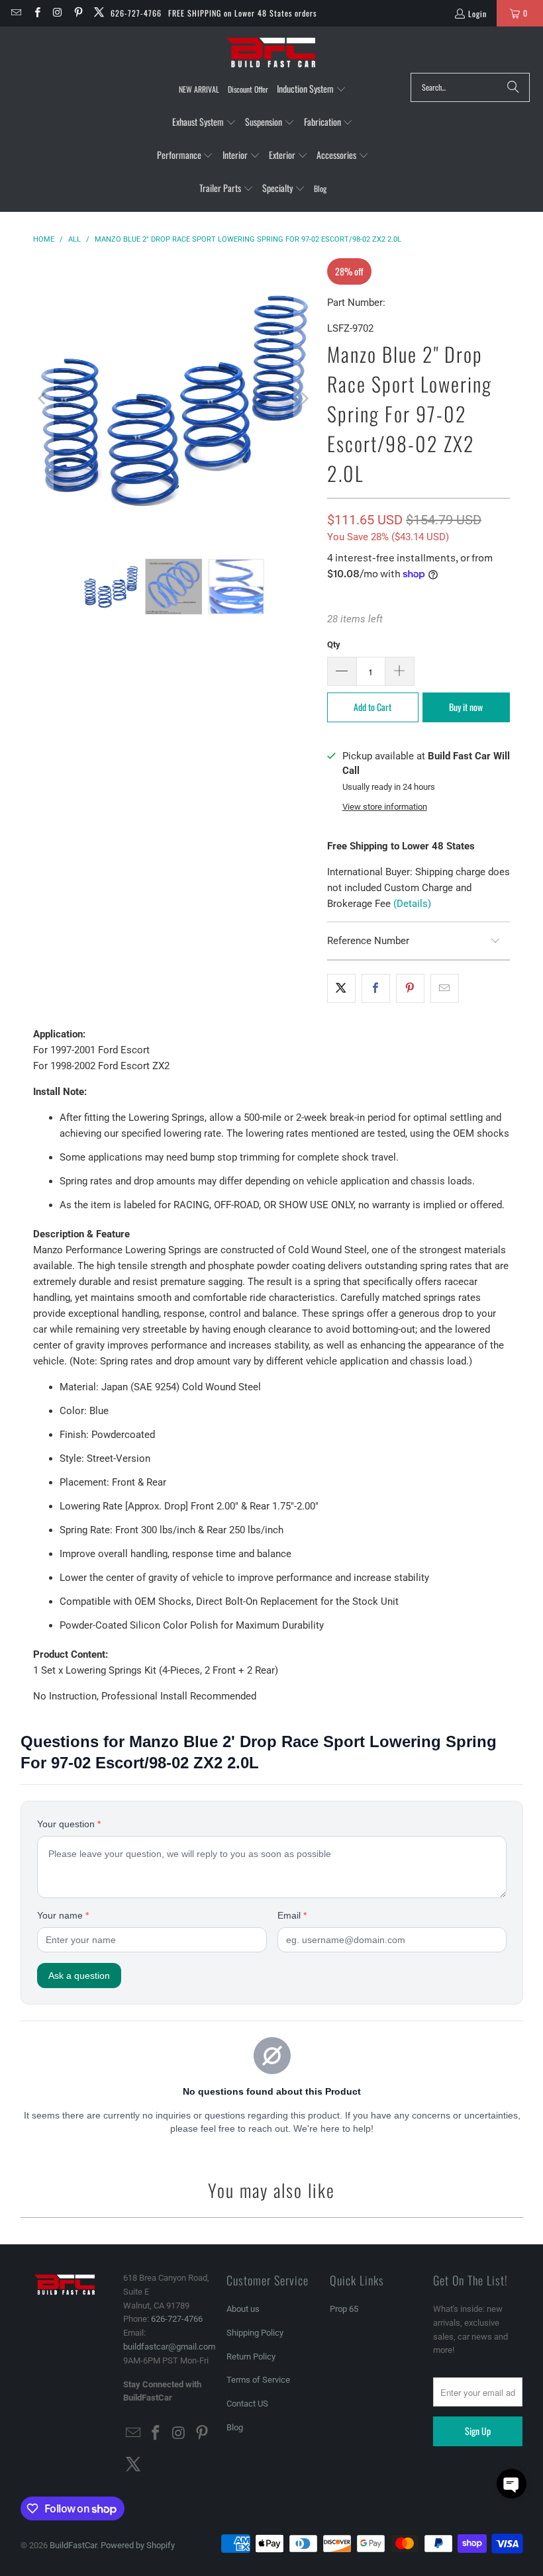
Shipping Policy (255, 2333)
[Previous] (43, 399)
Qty (334, 644)
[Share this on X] (341, 988)
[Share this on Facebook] (376, 988)
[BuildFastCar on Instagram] (57, 13)
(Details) (412, 904)
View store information (385, 807)
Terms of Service (258, 2380)
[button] (312, 89)
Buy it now (466, 707)
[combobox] (470, 87)
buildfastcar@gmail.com (169, 2347)
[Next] (304, 399)
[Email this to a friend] (445, 988)
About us (243, 2309)
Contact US (247, 2404)
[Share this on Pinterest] (410, 988)
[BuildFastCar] (271, 53)
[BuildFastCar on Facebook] (36, 13)
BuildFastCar (73, 2545)
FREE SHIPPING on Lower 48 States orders (242, 13)
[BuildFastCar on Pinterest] (78, 13)
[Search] (513, 87)
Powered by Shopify (138, 2545)
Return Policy (251, 2357)
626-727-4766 (136, 13)
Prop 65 (344, 2309)
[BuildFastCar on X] (98, 13)
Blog (235, 2427)
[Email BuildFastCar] (16, 13)
